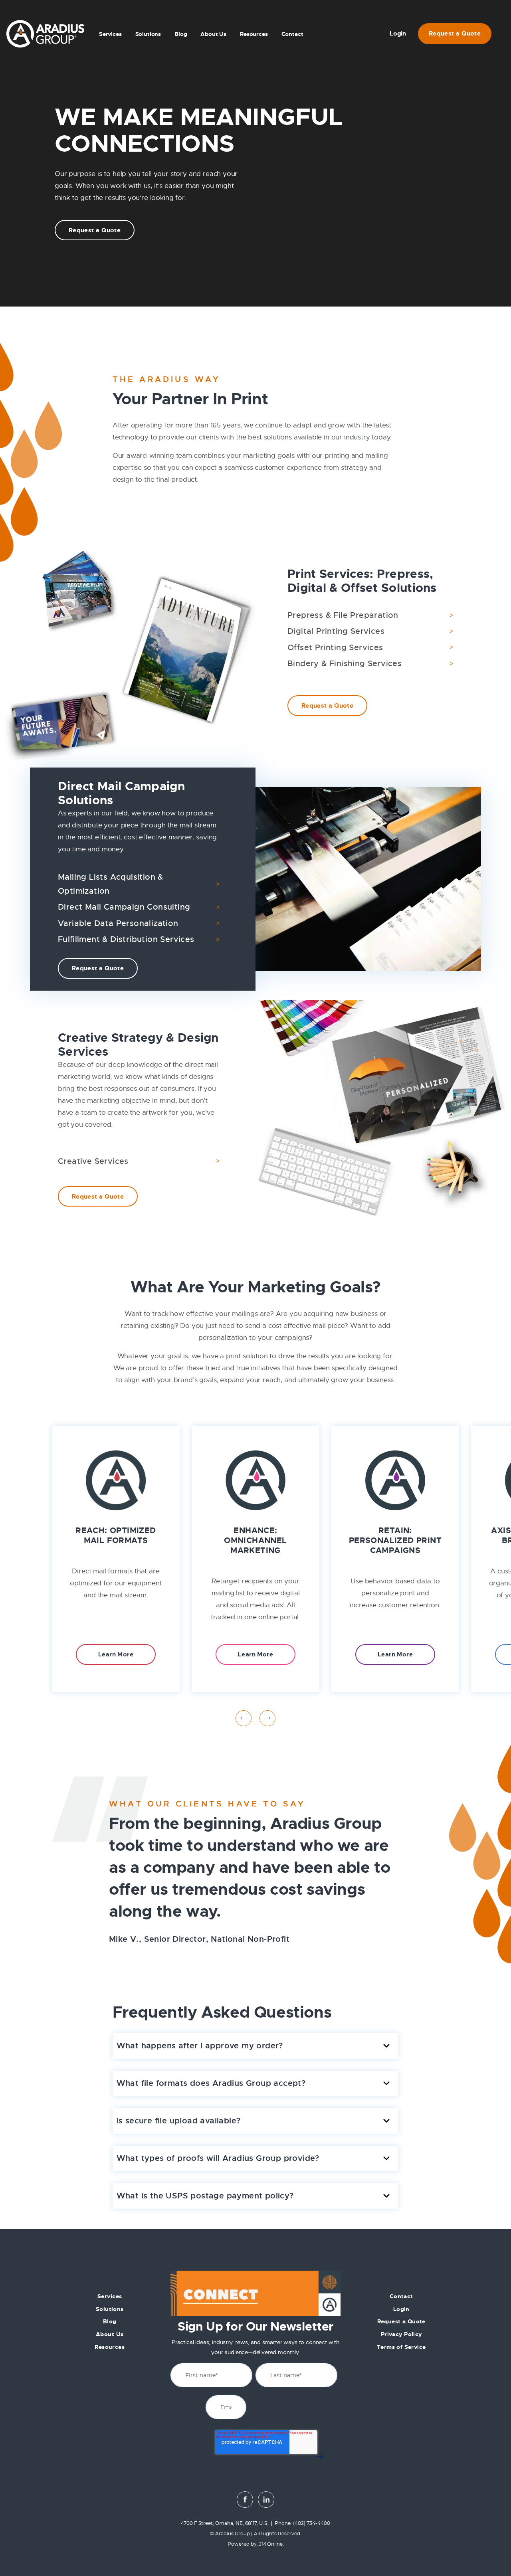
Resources (254, 34)
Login (398, 34)
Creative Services (93, 1161)
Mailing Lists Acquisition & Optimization (111, 884)
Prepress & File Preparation (343, 615)
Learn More (116, 1654)
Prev (244, 1718)
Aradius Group (233, 2534)
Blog (181, 34)
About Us (213, 34)
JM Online (271, 2544)
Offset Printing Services (335, 648)
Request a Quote (455, 34)
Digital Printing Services (336, 631)
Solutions (110, 2309)
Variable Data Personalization (118, 923)
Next (267, 1718)
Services (110, 34)
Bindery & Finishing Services (345, 664)
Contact (292, 34)
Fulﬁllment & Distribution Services (126, 939)
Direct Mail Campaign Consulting (124, 907)
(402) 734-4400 (312, 2524)
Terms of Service (401, 2347)
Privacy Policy (401, 2334)
